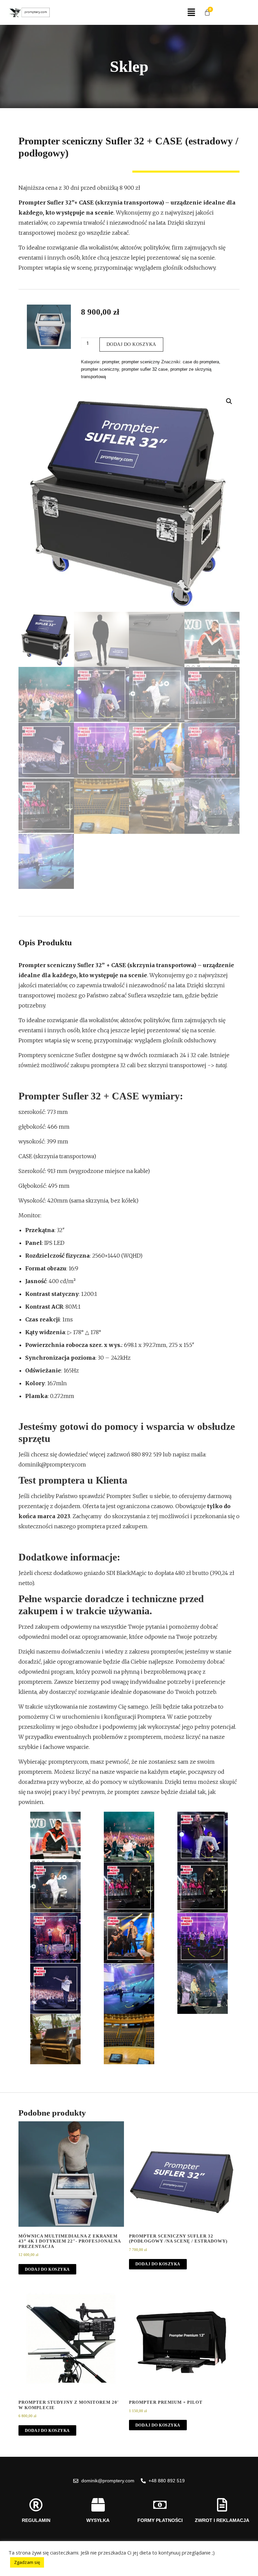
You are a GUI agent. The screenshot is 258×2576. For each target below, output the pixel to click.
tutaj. (222, 1065)
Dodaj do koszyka (131, 344)
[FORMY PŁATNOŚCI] (160, 2505)
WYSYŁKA (98, 2520)
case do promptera (201, 362)
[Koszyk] (207, 12)
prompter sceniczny (141, 362)
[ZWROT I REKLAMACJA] (222, 2505)
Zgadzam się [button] (27, 2562)
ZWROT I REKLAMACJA (222, 2520)
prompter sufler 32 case (145, 369)
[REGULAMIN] (36, 2505)
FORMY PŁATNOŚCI (160, 2520)
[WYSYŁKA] (98, 2505)
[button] (191, 12)
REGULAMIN (36, 2520)
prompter (111, 362)
